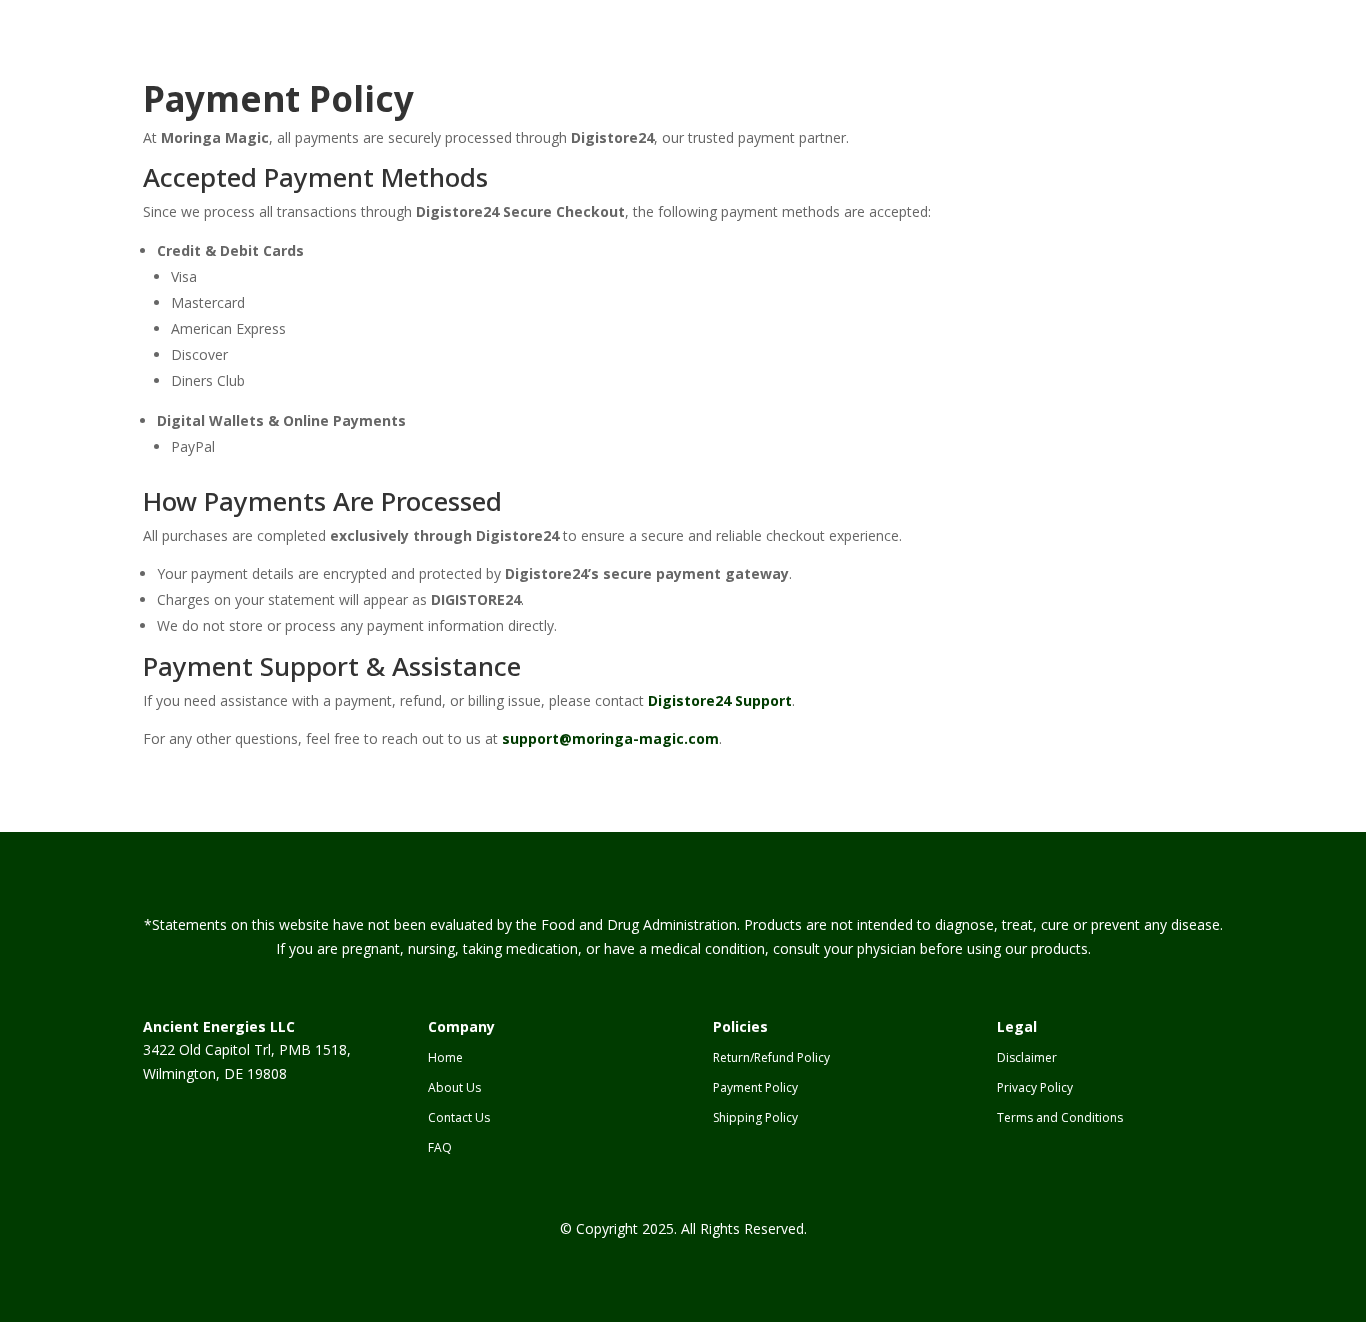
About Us (454, 1088)
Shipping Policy (755, 1118)
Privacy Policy (1035, 1088)
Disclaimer (1027, 1058)
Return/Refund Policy (771, 1058)
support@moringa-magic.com (610, 738)
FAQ (440, 1148)
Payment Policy (755, 1088)
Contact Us (459, 1118)
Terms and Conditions (1060, 1118)
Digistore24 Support (720, 700)
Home (445, 1058)
